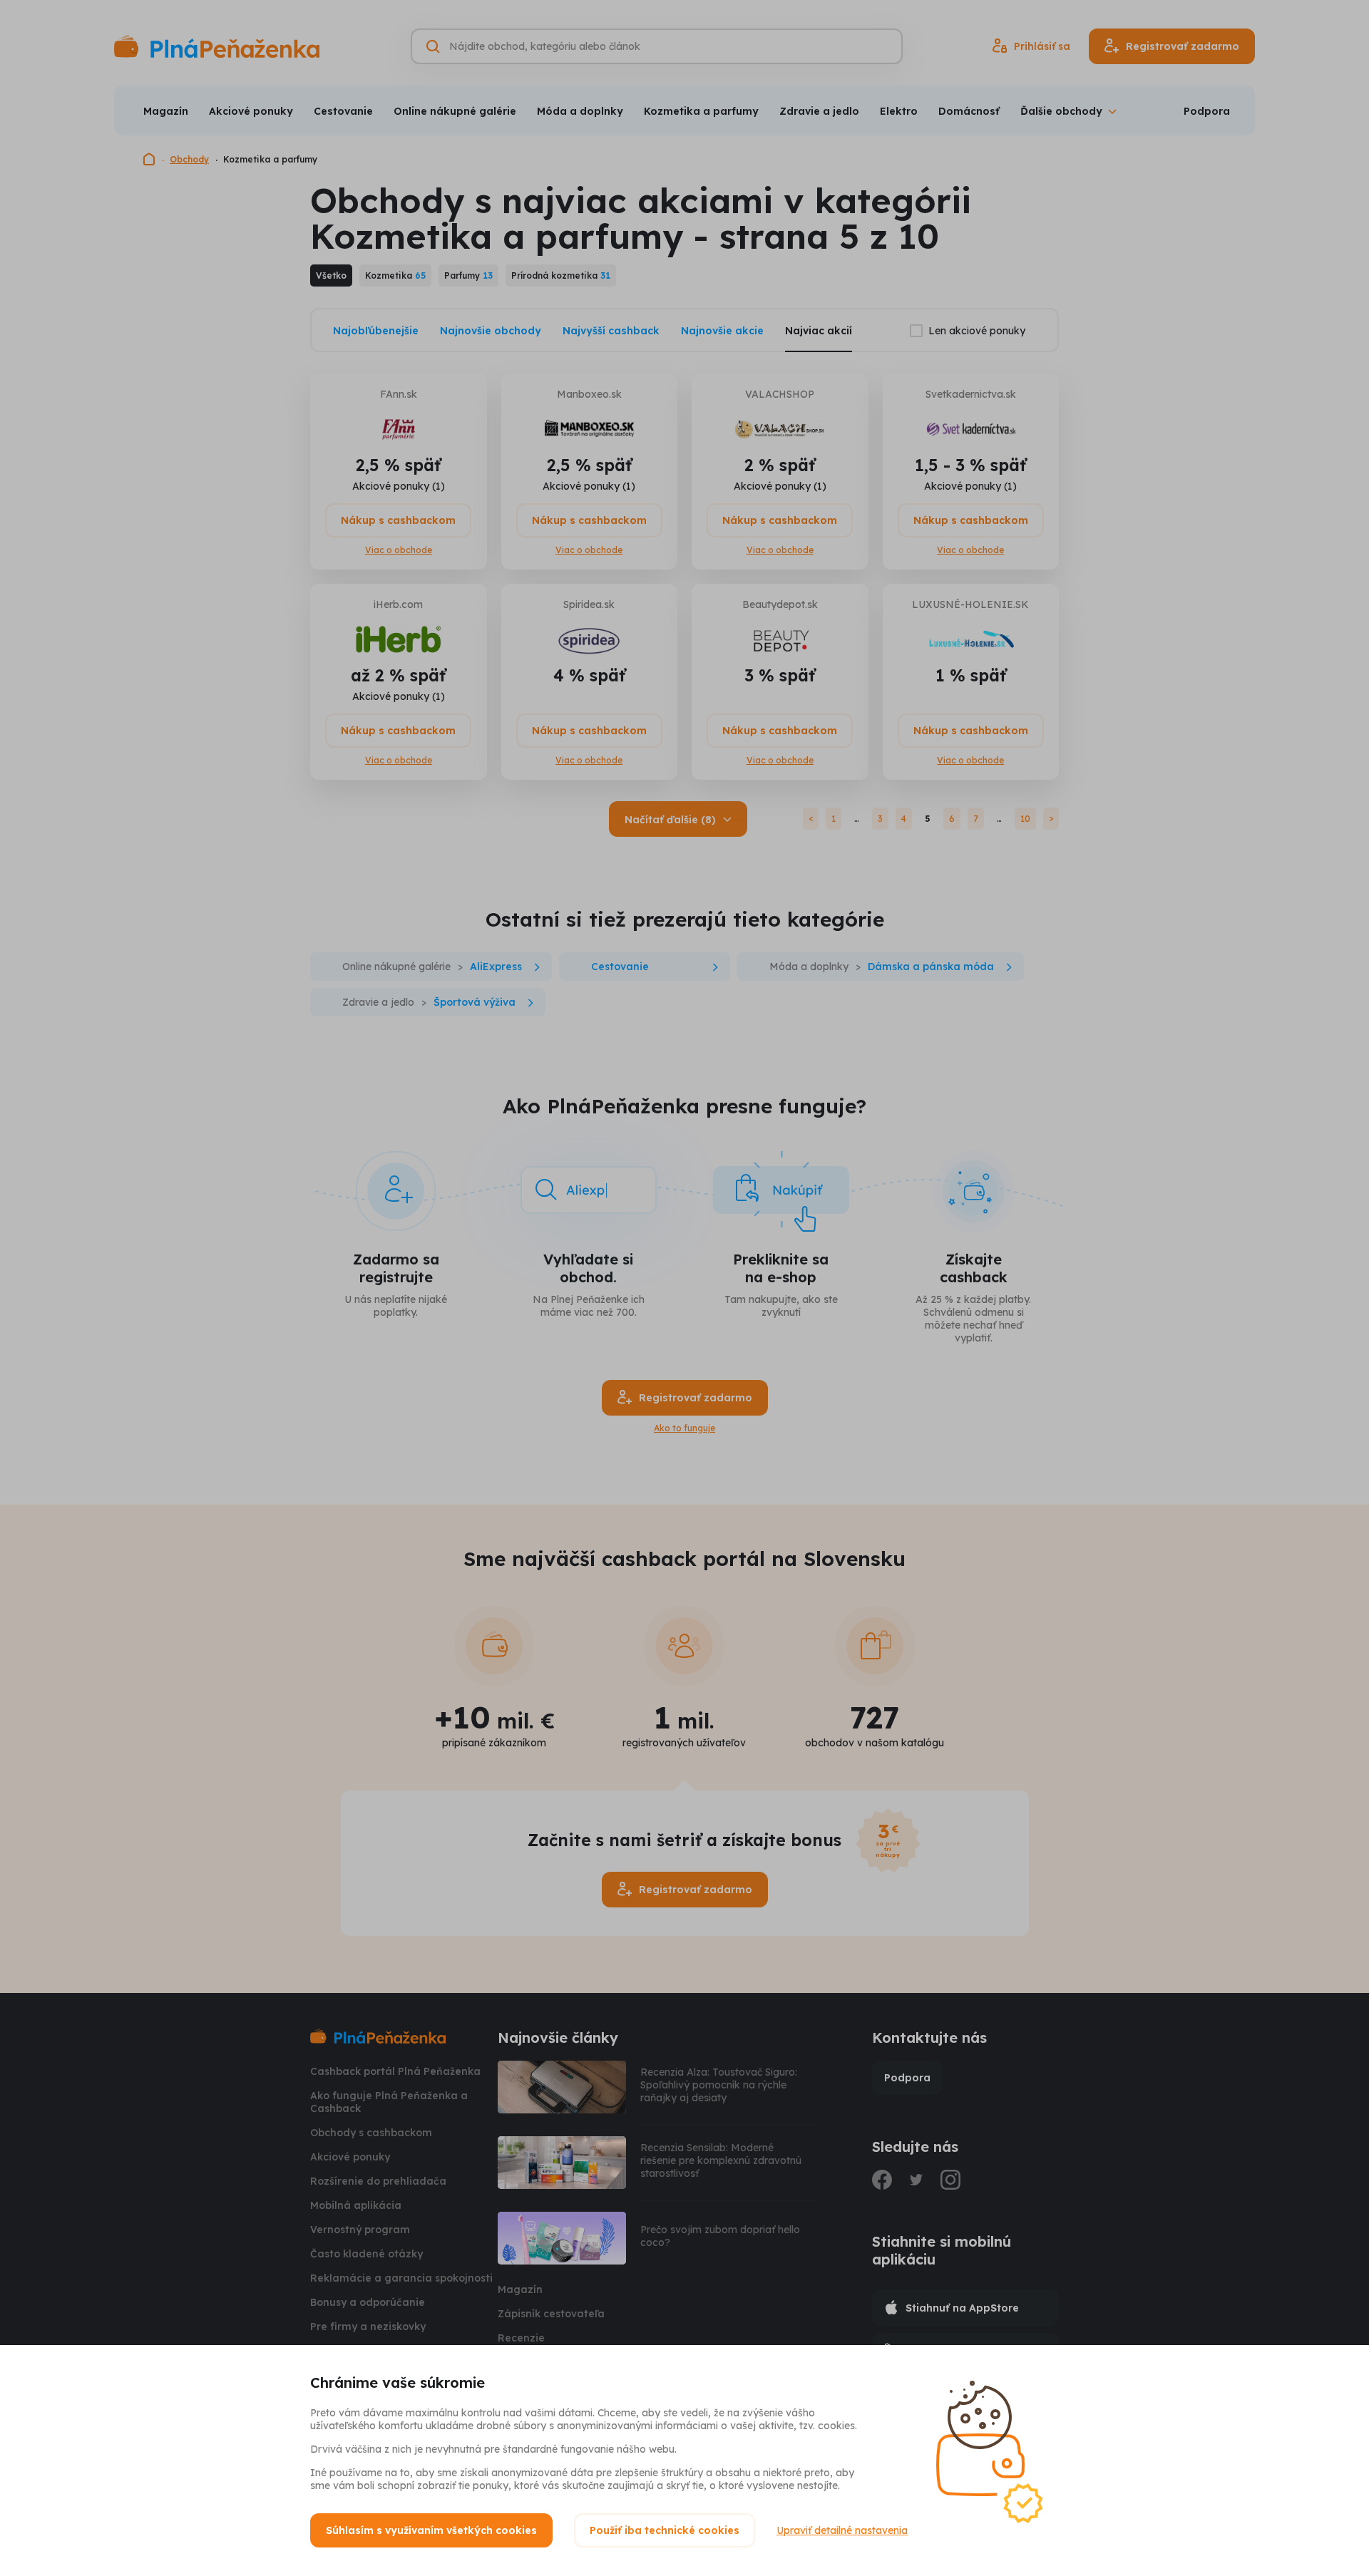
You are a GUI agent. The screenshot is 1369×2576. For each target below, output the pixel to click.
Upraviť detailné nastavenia (842, 2530)
